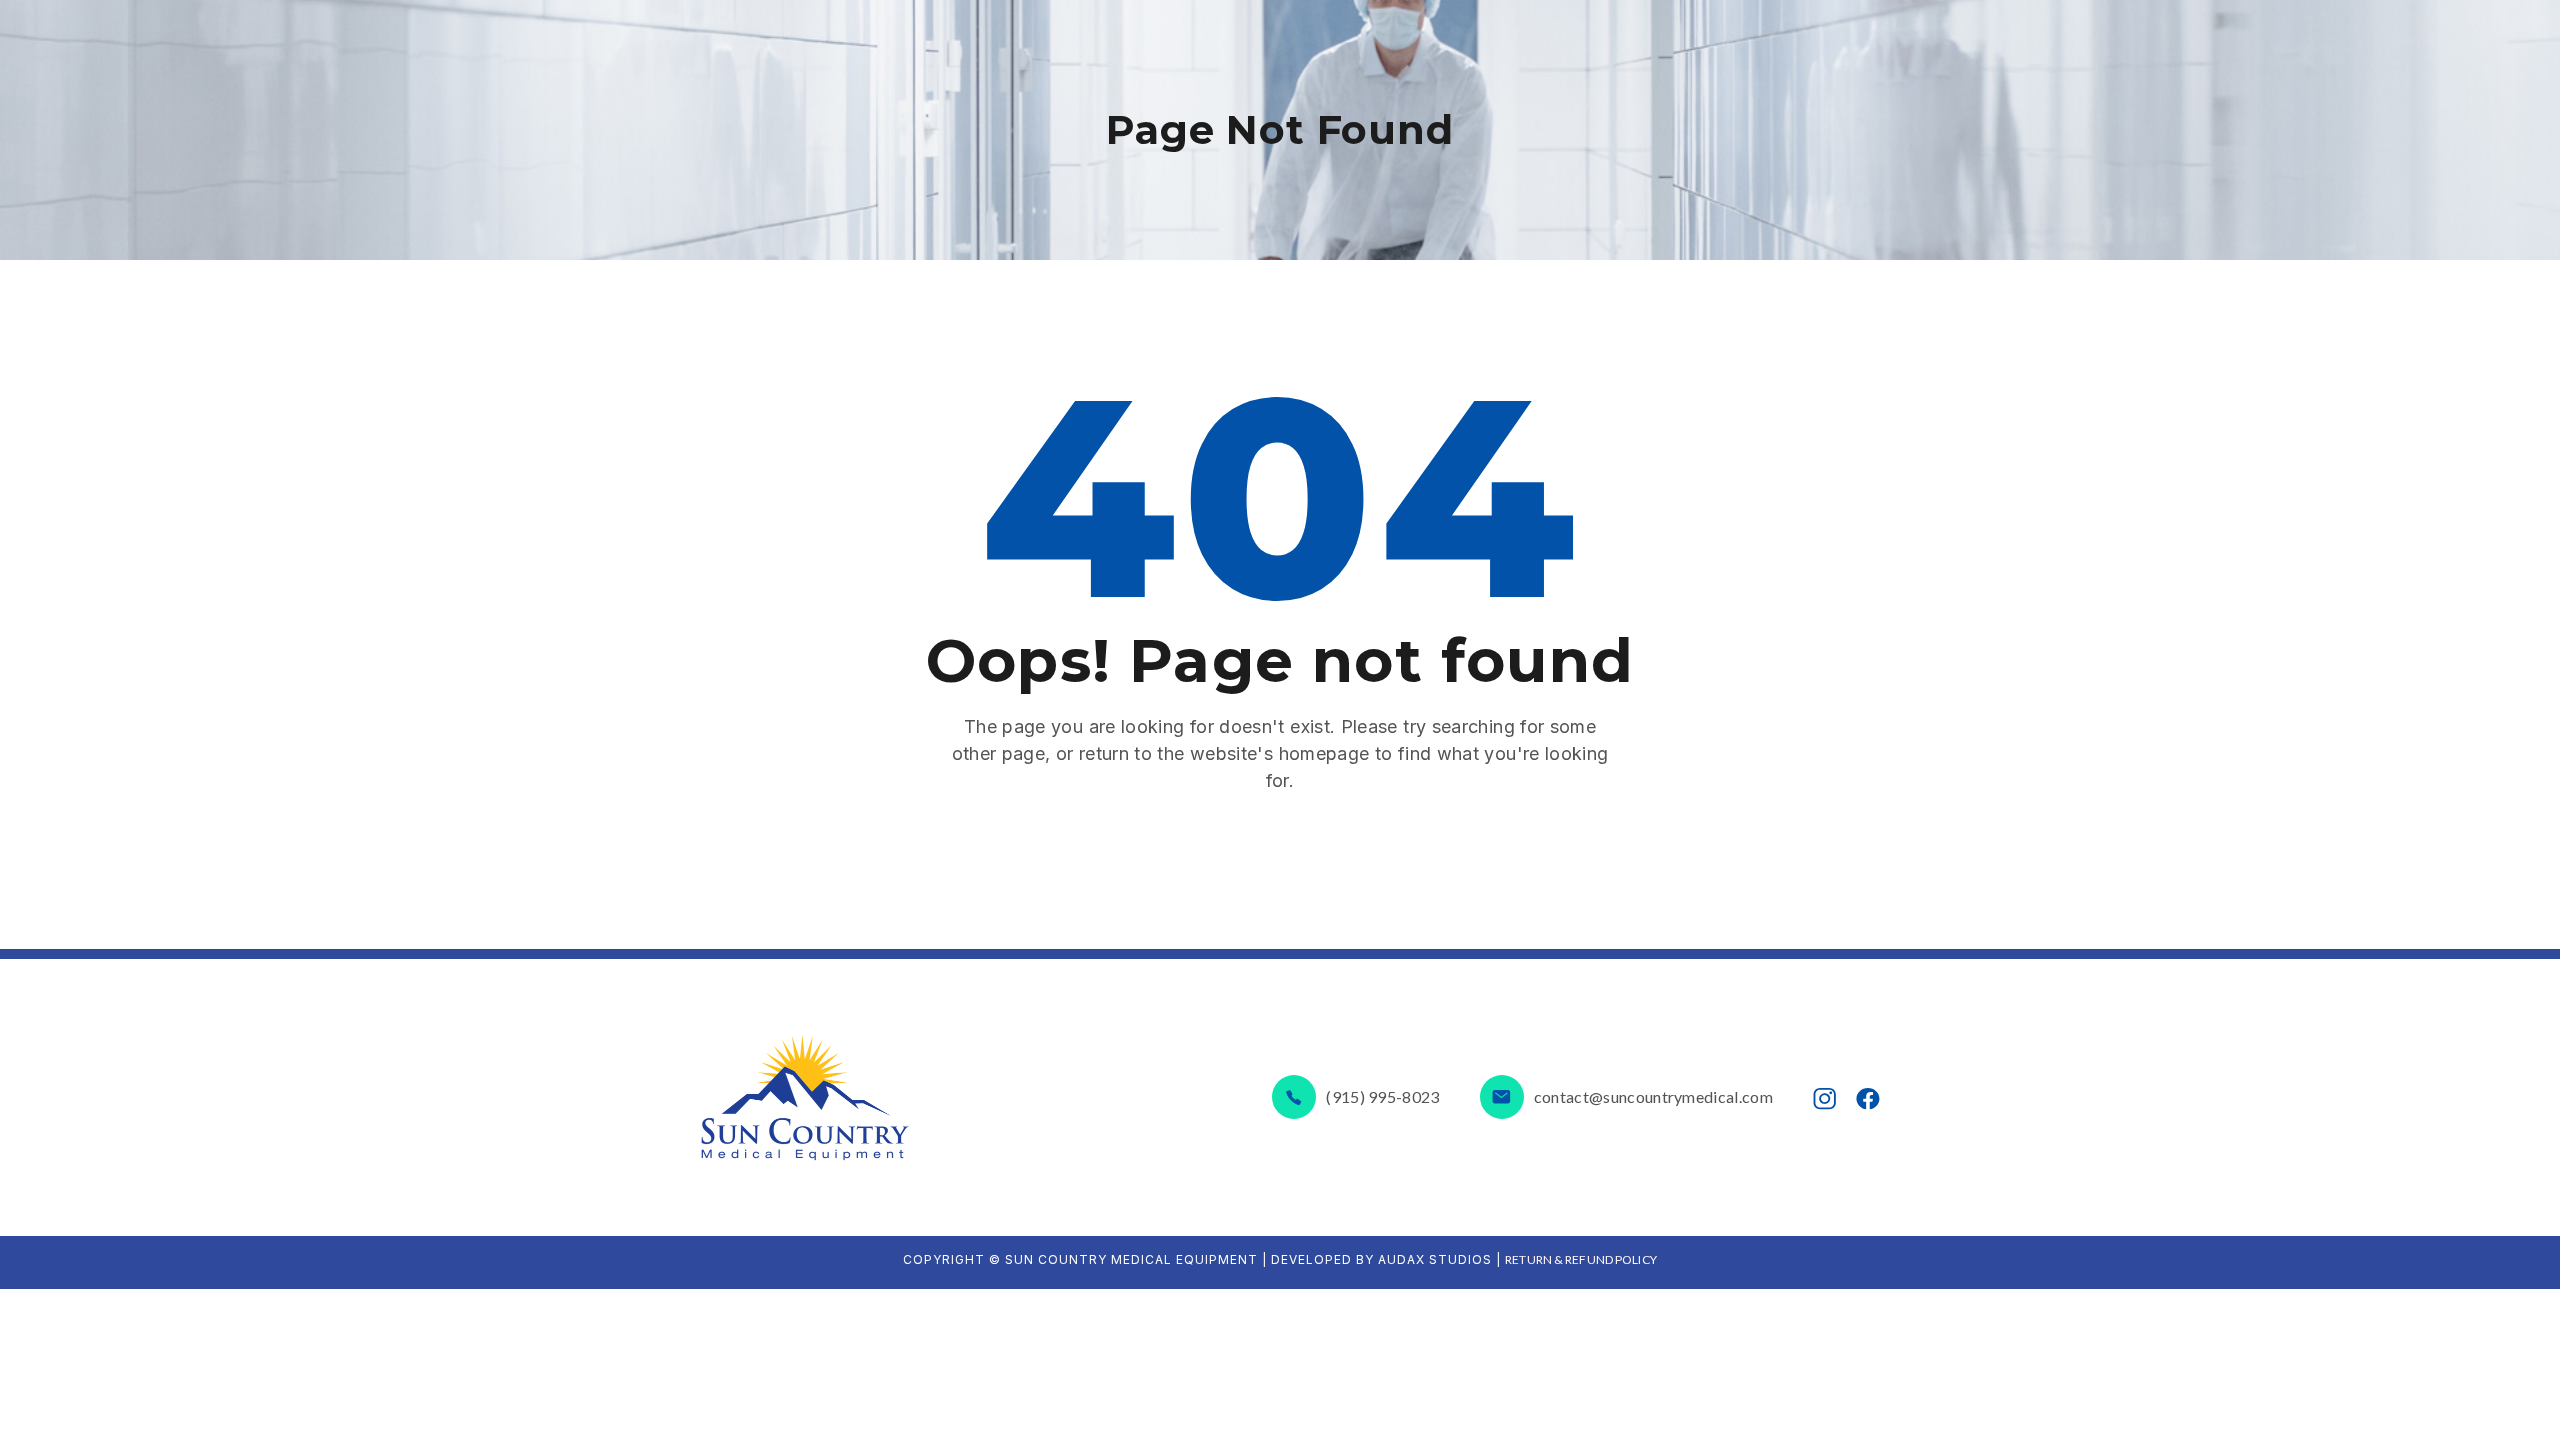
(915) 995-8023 (1382, 1096)
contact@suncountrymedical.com (1653, 1096)
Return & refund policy (1581, 1259)
